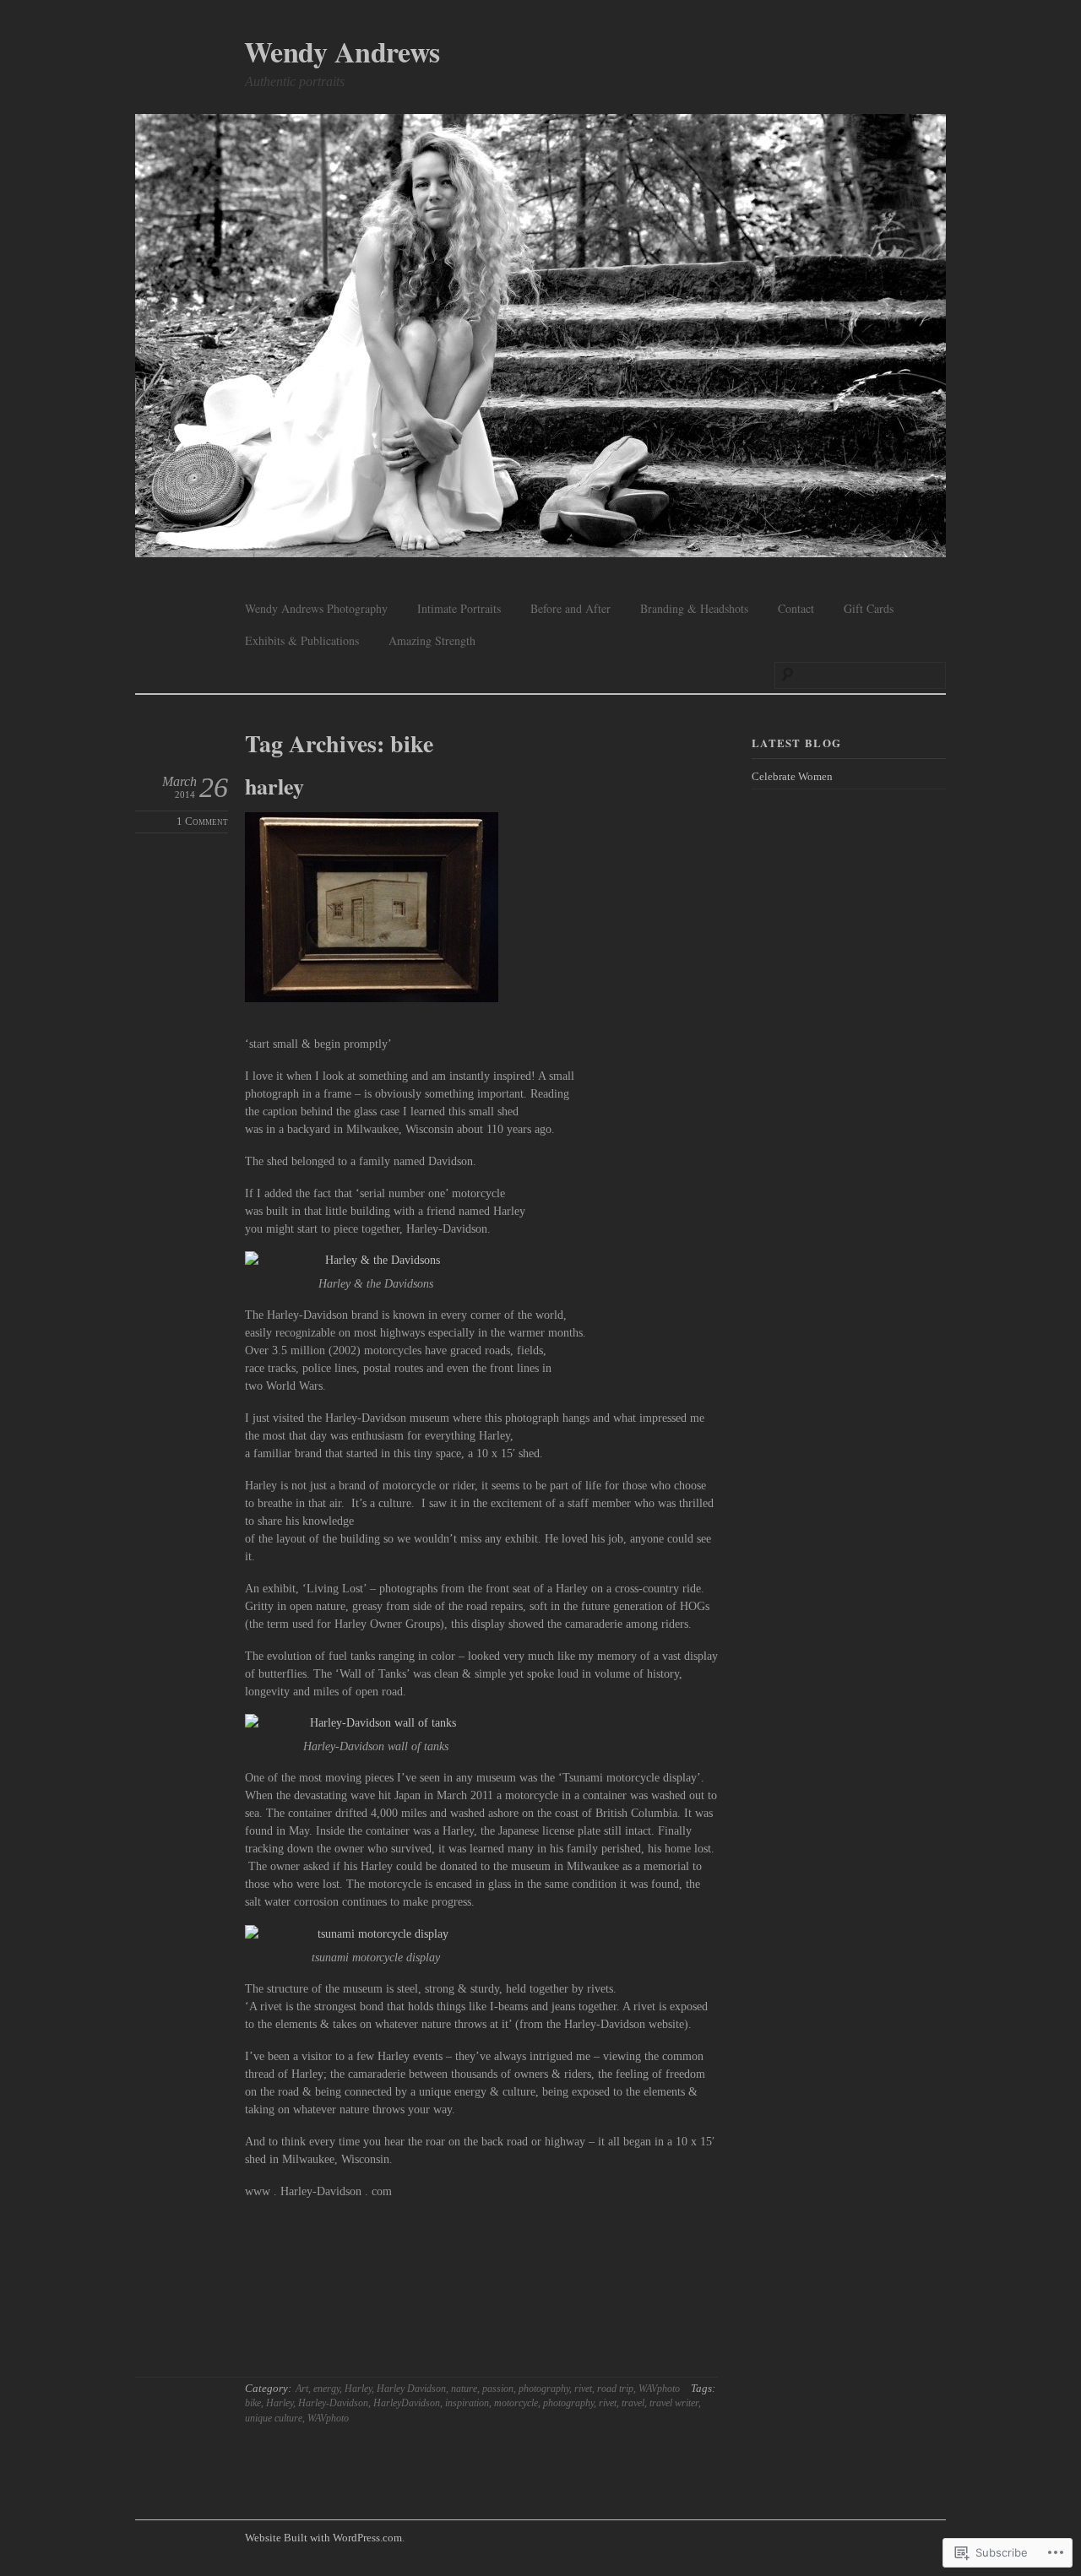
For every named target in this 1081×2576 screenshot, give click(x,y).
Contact (796, 608)
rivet (583, 2389)
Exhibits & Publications (302, 640)
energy (326, 2389)
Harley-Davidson (333, 2403)
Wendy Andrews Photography (316, 608)
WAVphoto (659, 2389)
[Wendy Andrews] (540, 338)
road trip (615, 2389)
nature (464, 2389)
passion (498, 2389)
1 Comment (202, 822)
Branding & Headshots (694, 608)
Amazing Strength (432, 640)
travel (633, 2403)
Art (302, 2389)
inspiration (467, 2403)
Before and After (570, 608)
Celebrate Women (792, 776)
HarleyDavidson (407, 2403)
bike (253, 2403)
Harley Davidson (411, 2389)
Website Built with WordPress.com (323, 2538)
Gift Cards (869, 608)
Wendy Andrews (342, 52)
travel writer (674, 2403)
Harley (358, 2389)
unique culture (274, 2418)
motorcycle (516, 2403)
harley (274, 786)
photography (544, 2389)
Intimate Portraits (459, 608)
